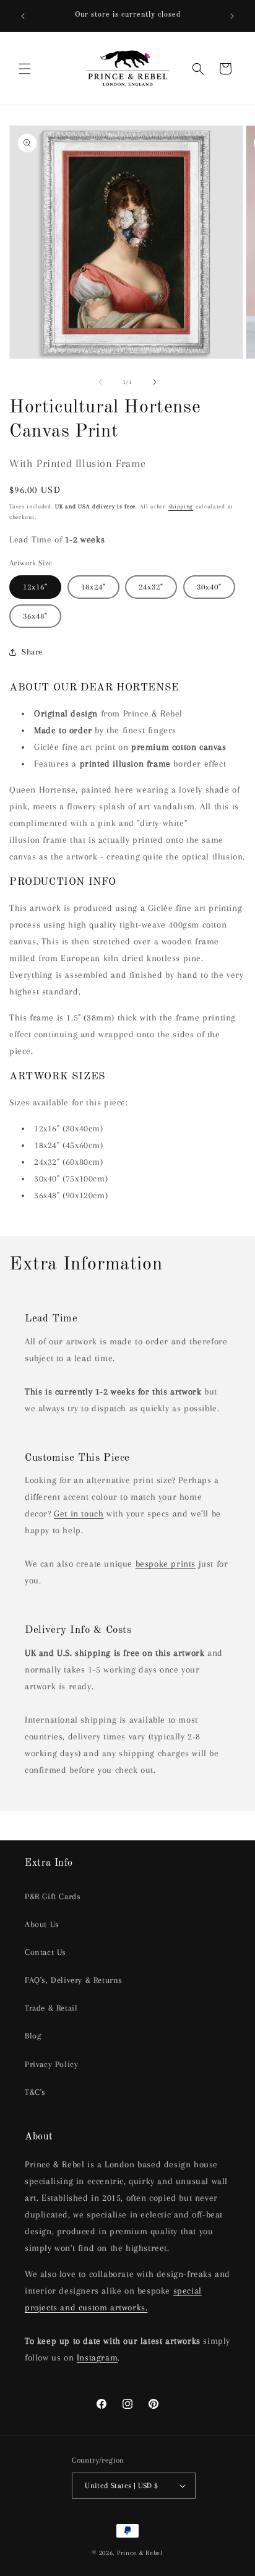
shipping (181, 506)
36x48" (35, 616)
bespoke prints (166, 1564)
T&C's (35, 2092)
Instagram (97, 2357)
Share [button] (32, 652)
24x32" (151, 587)
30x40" (209, 587)
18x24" (93, 587)
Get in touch (79, 1513)
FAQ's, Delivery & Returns (74, 1980)
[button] (25, 69)
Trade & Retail (51, 2008)
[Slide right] (155, 382)
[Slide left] (100, 382)
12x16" (35, 587)
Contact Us (45, 1952)
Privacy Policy (51, 2064)
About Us (42, 1924)
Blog (33, 2036)
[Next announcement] (232, 16)
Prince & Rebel (140, 2553)
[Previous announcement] (23, 16)
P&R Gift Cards (53, 1896)
